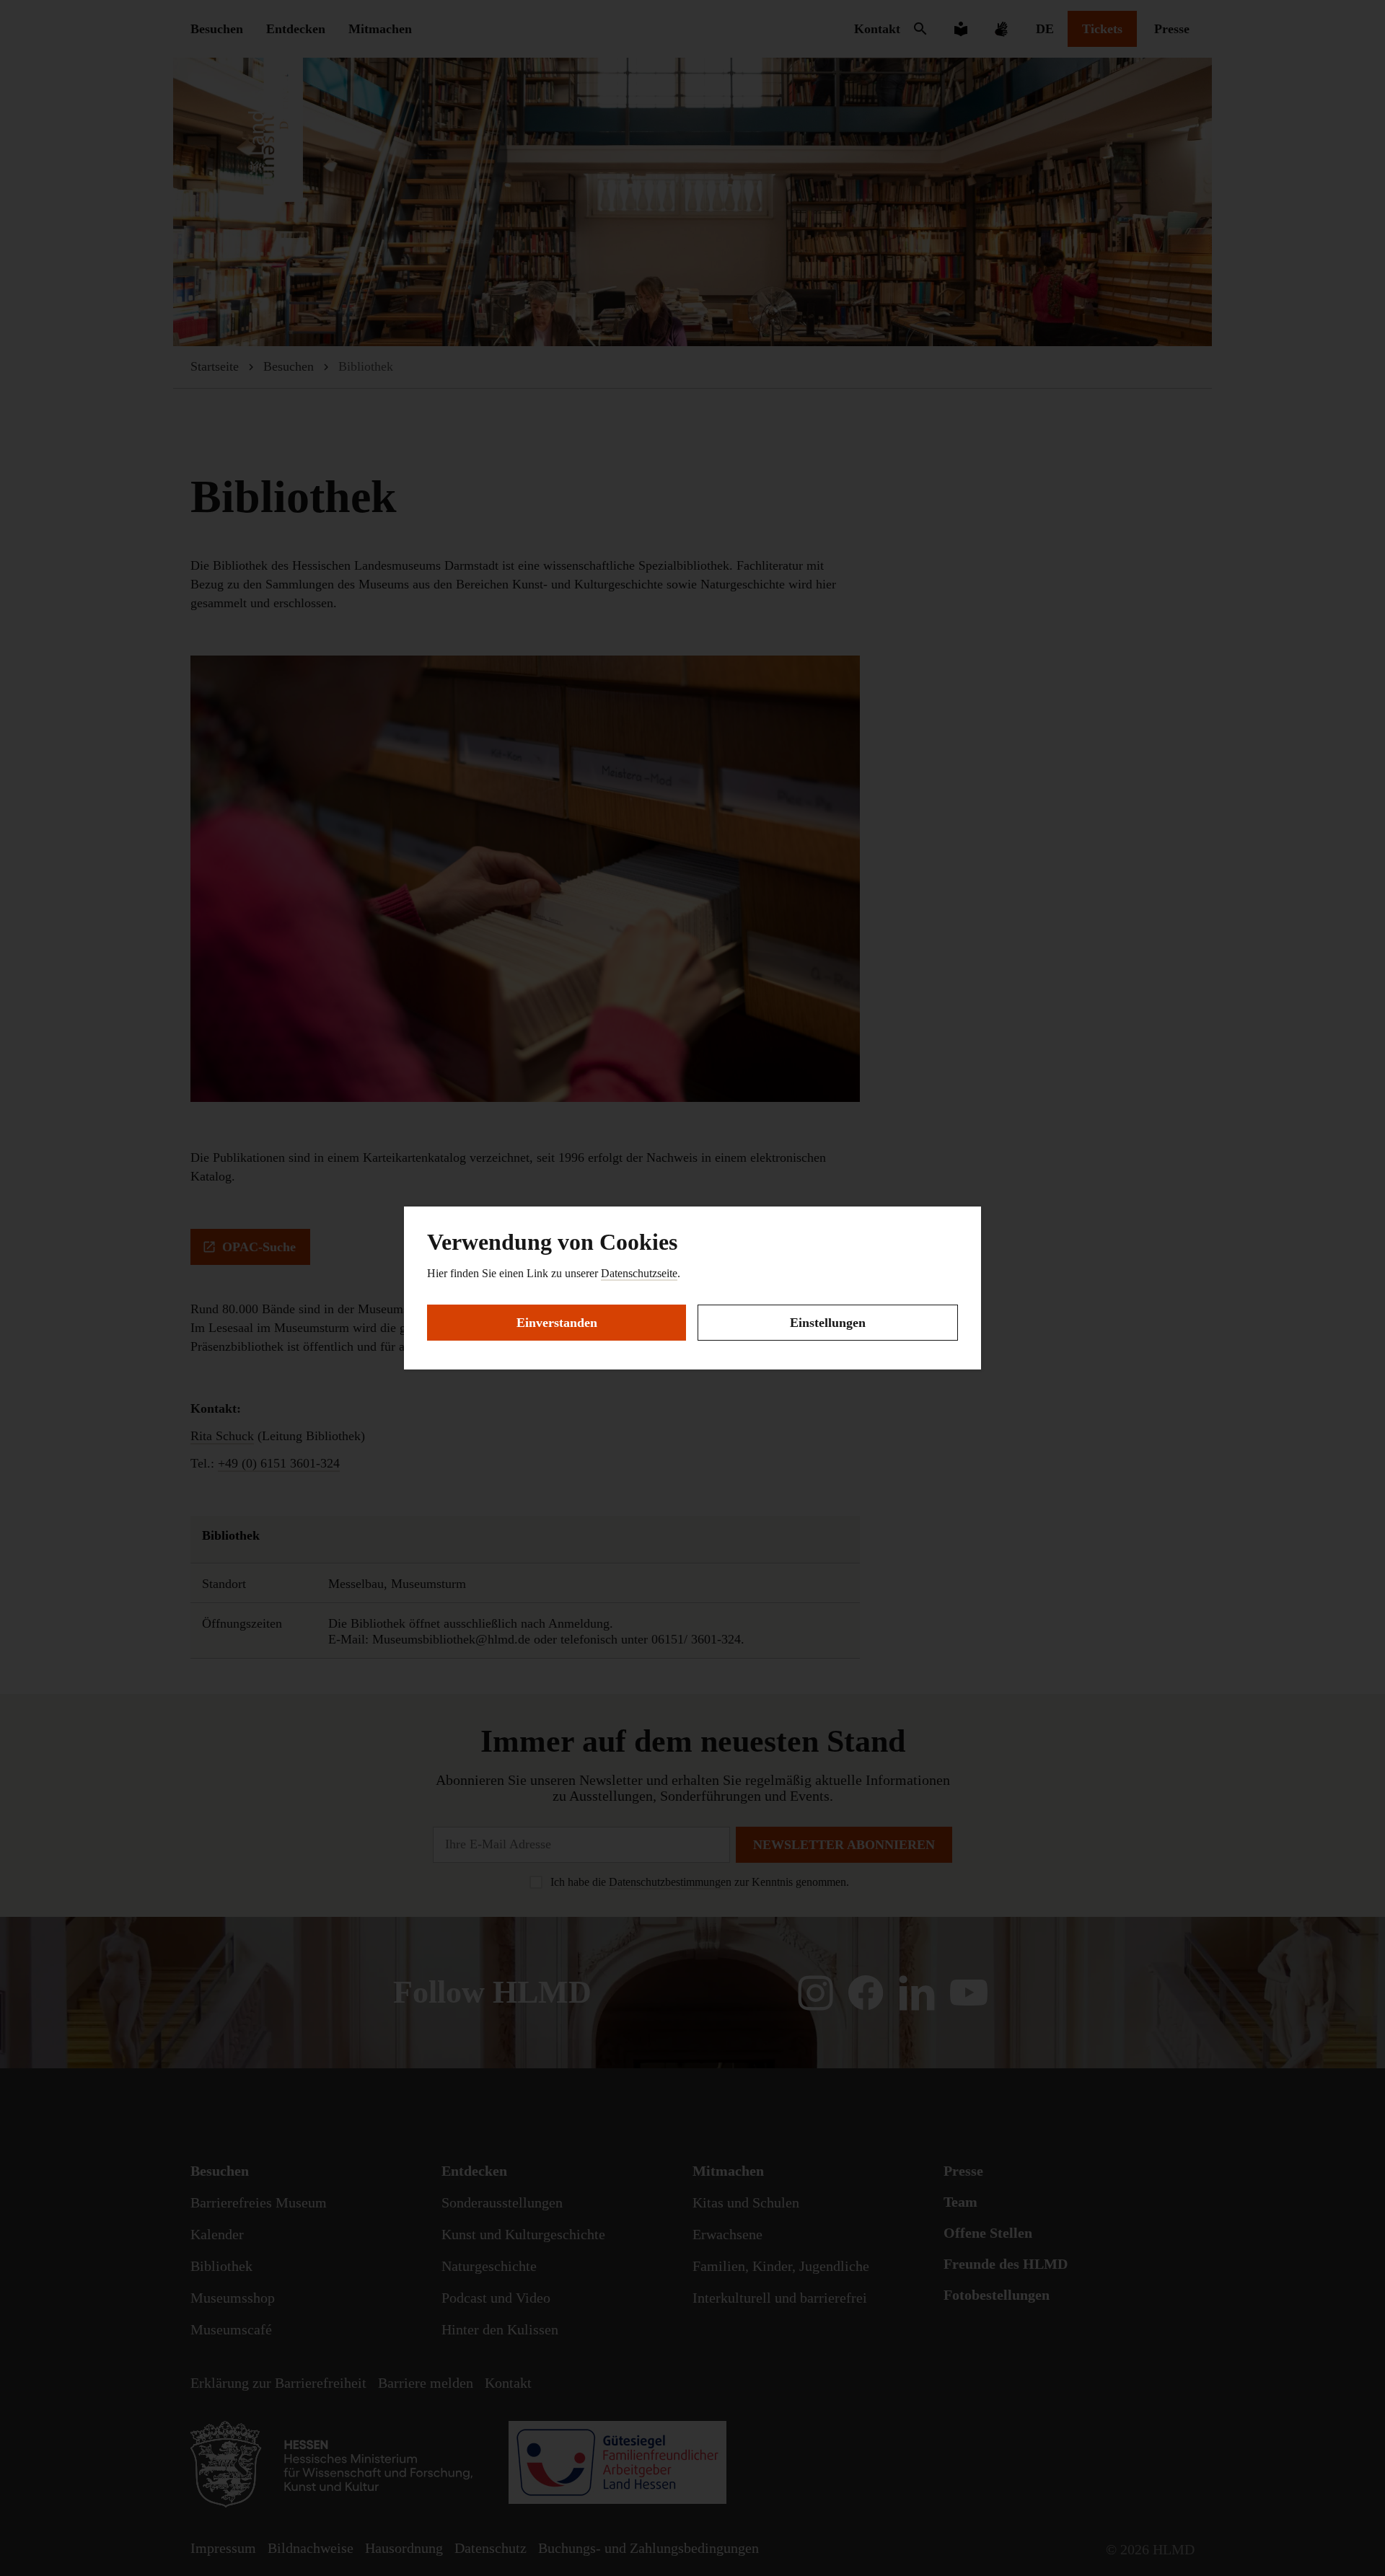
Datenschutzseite (639, 1273)
